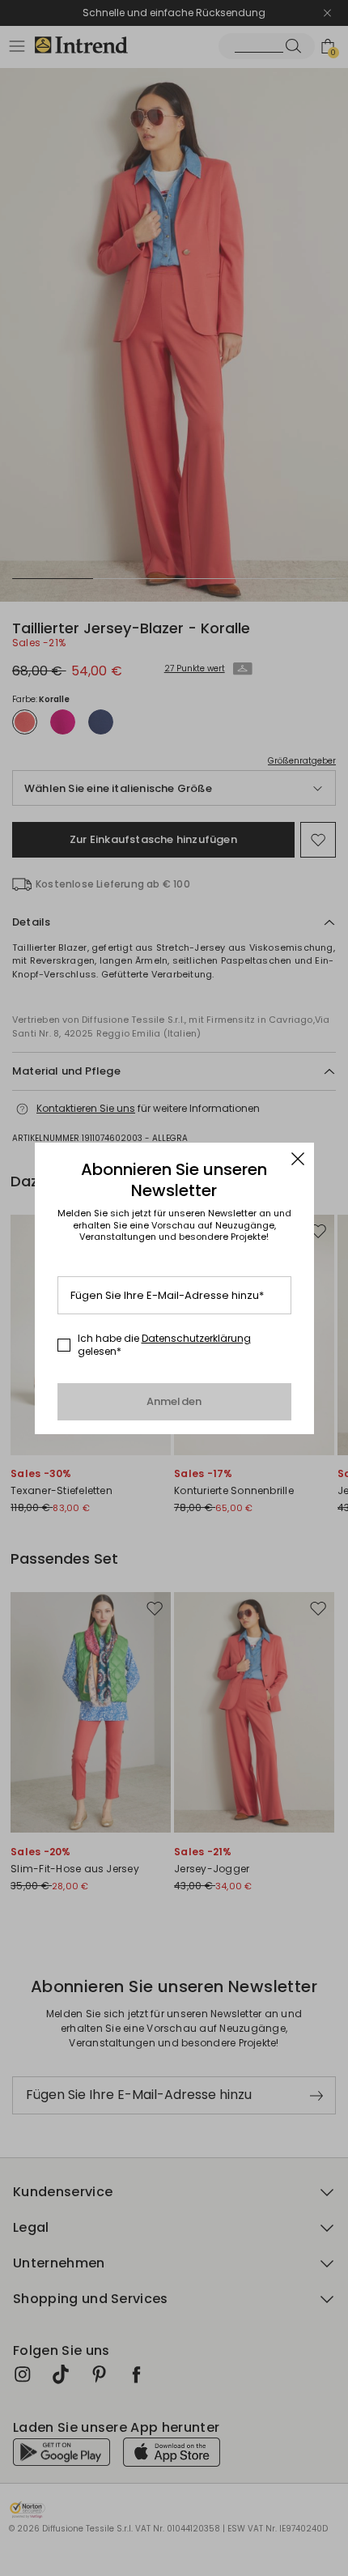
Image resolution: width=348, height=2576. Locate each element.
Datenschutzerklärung (196, 1338)
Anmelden (174, 1401)
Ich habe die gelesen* (164, 1345)
